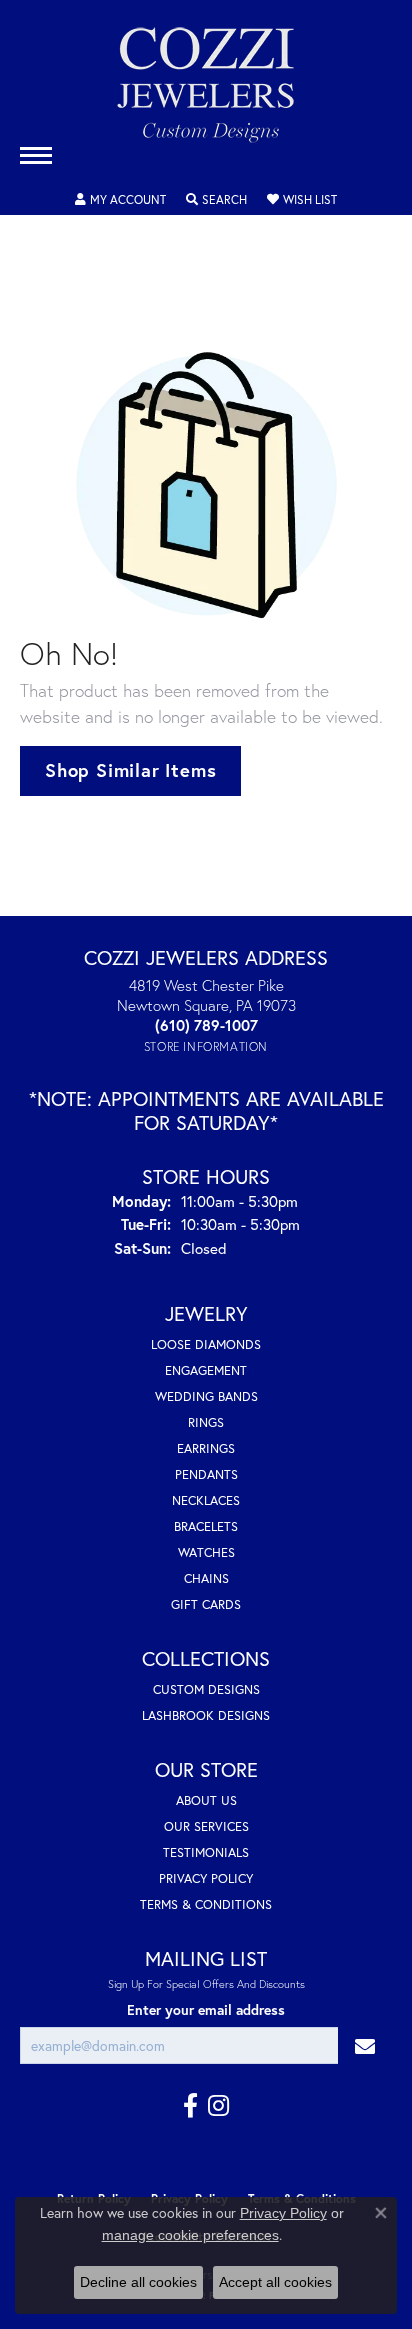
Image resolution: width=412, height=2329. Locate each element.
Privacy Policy (206, 1878)
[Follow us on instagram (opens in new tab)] (218, 2106)
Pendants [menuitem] (206, 1474)
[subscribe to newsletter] (365, 2045)
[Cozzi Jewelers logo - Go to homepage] (206, 92)
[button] (120, 200)
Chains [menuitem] (206, 1578)
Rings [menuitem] (206, 1422)
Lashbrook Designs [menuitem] (206, 1715)
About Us (206, 1800)
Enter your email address (206, 2010)
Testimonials (206, 1852)
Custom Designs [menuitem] (206, 1689)
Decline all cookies (138, 2282)
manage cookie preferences (190, 2235)
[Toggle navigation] (36, 155)
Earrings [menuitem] (206, 1448)
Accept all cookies (275, 2282)
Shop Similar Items (130, 770)
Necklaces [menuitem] (206, 1500)
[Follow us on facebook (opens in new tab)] (190, 2106)
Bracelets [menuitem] (206, 1526)
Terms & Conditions (206, 1904)
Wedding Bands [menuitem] (206, 1396)
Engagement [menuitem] (206, 1370)
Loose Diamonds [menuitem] (206, 1344)
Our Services (206, 1826)
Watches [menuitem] (206, 1552)
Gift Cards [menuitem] (206, 1604)
